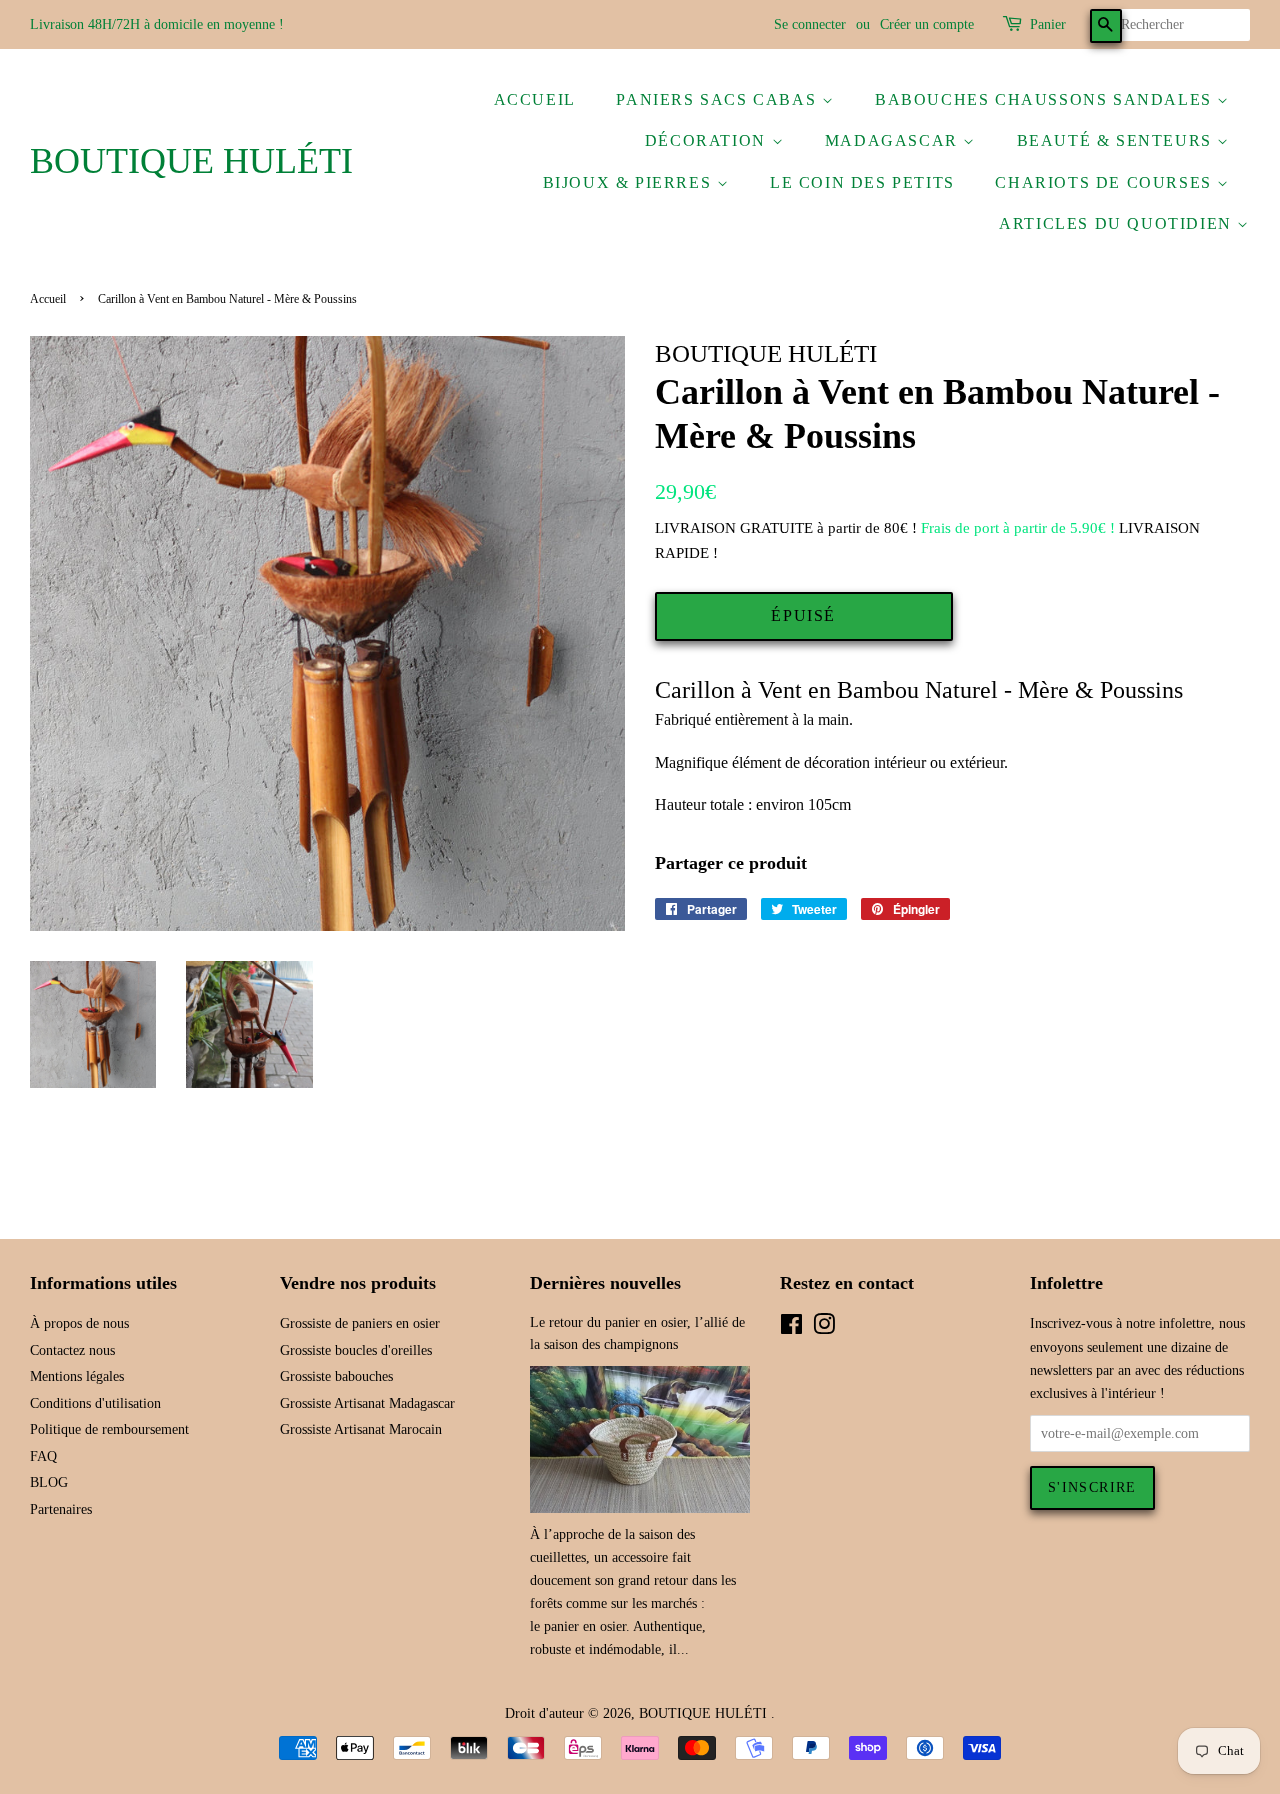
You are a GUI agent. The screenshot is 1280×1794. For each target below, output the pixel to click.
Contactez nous (72, 1350)
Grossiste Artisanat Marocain (361, 1429)
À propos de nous (79, 1323)
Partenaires (61, 1509)
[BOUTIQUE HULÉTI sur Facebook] (791, 1328)
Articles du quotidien (1118, 223)
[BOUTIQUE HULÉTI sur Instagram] (824, 1328)
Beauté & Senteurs (1117, 140)
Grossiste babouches (336, 1376)
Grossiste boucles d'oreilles (356, 1350)
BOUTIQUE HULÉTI (191, 161)
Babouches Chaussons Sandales (1046, 99)
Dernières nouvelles (605, 1283)
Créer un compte (927, 24)
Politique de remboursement (109, 1429)
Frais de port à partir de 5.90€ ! (1018, 528)
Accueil (535, 99)
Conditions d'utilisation (95, 1403)
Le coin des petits (862, 182)
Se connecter (810, 24)
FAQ (43, 1456)
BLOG (49, 1482)
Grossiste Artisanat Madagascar (367, 1403)
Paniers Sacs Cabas (718, 99)
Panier (1048, 24)
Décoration (708, 140)
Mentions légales (77, 1376)
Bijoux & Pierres (630, 182)
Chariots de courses (1106, 182)
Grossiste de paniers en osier (360, 1323)
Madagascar (894, 140)
